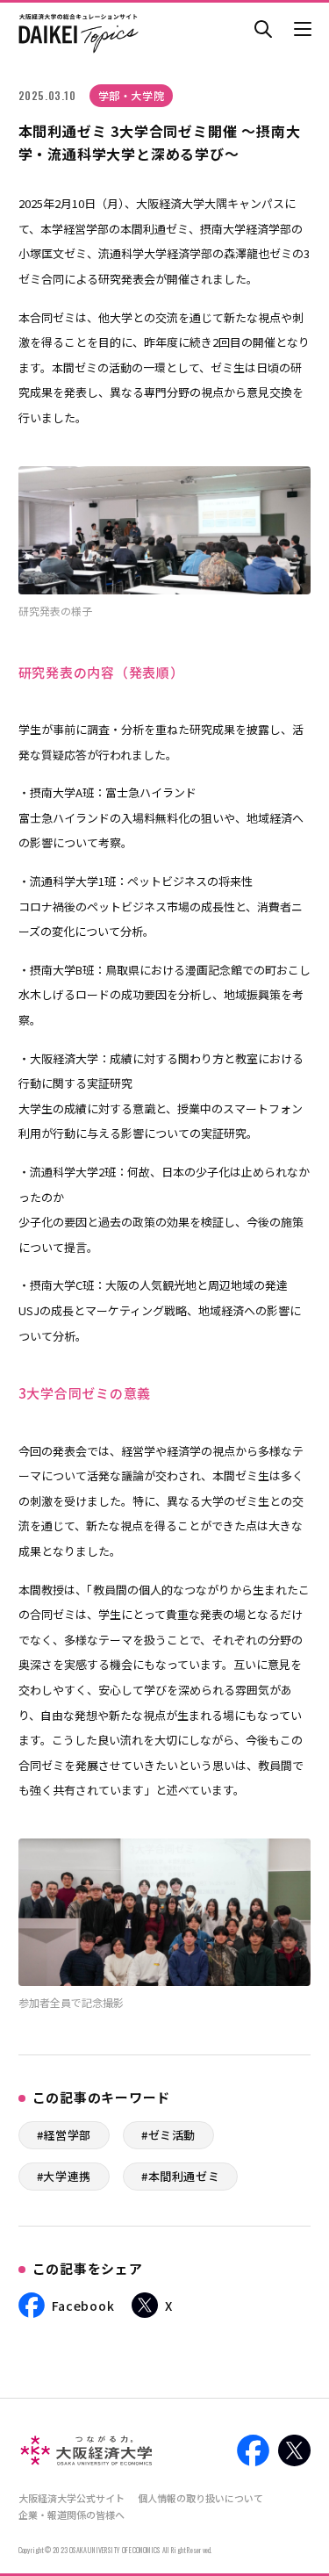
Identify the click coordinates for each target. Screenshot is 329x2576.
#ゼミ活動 (168, 2135)
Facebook (83, 2306)
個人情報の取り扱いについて (200, 2498)
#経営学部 (64, 2135)
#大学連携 (64, 2176)
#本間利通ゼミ (181, 2176)
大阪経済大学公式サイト (72, 2498)
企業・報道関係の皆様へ (72, 2515)
